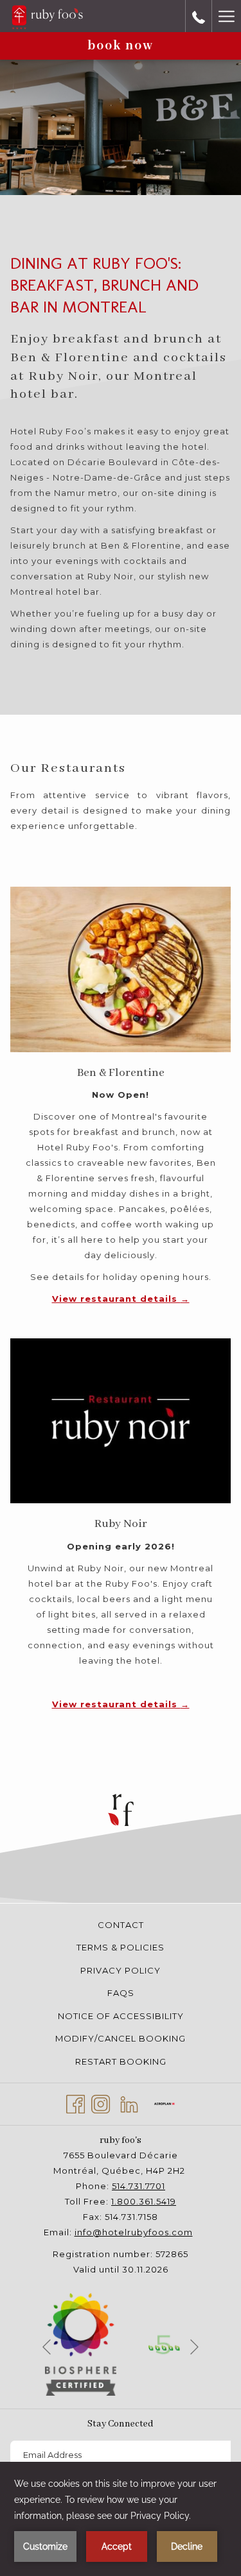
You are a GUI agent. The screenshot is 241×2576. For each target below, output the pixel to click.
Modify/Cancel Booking (121, 2038)
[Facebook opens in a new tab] (76, 2102)
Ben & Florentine (121, 1073)
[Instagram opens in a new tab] (101, 2102)
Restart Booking (121, 2061)
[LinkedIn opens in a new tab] (129, 2102)
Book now (121, 46)
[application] (121, 2519)
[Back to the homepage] (47, 16)
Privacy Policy (121, 1970)
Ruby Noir (121, 1524)
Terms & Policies (121, 1947)
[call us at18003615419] (199, 16)
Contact (121, 1925)
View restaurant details (116, 1299)
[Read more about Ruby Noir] (121, 1421)
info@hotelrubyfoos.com (134, 2232)
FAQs (121, 1993)
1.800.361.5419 (144, 2201)
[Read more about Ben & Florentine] (121, 969)
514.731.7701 (138, 2186)
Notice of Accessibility (121, 2016)
